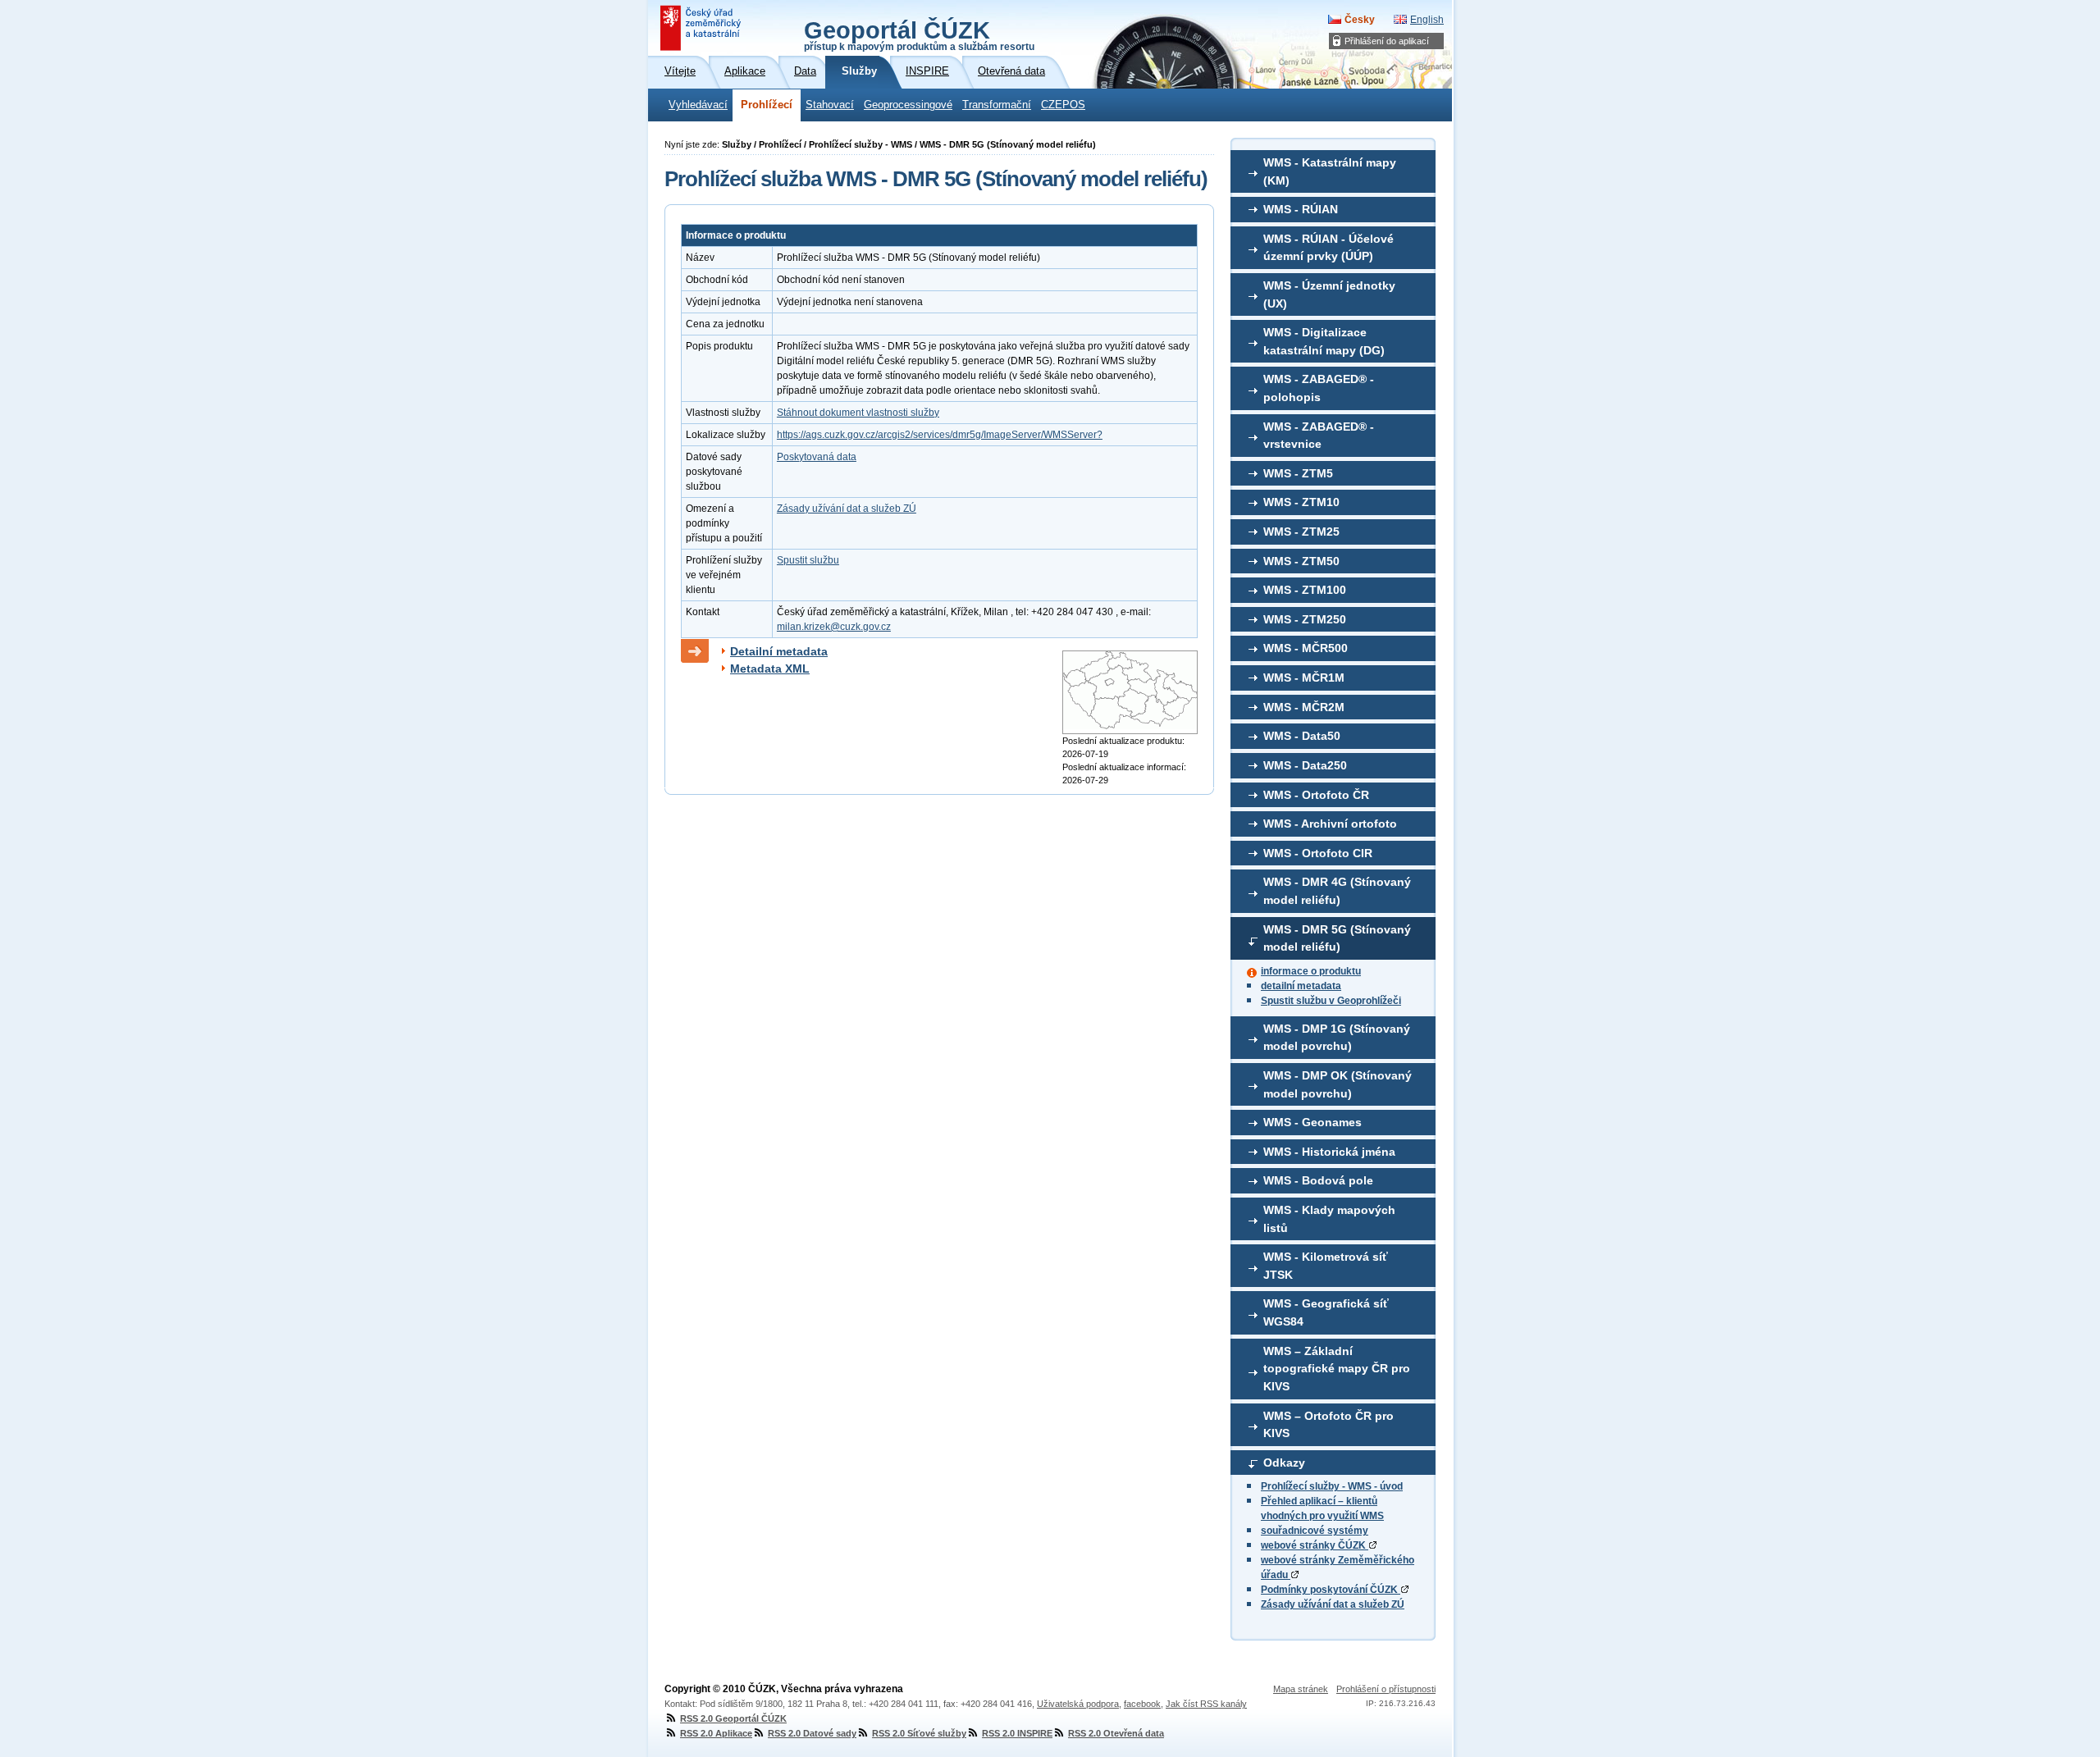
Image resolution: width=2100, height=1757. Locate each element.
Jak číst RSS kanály (1206, 1704)
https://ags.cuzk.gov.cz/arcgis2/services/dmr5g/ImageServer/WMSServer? (940, 435)
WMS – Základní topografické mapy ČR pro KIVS (1337, 1369)
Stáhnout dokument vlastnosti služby (858, 413)
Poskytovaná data (817, 457)
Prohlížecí (767, 105)
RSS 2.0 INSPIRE (1017, 1733)
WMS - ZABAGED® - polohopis (1319, 388)
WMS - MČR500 (1306, 648)
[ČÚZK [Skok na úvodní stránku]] (702, 28)
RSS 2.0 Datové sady (812, 1733)
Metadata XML (770, 669)
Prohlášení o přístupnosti (1386, 1689)
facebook (1142, 1704)
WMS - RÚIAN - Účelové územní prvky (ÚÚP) (1328, 248)
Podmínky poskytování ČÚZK (1331, 1590)
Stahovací (830, 105)
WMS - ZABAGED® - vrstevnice (1319, 436)
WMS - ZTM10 (1301, 502)
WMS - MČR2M (1304, 707)
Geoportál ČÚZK (919, 34)
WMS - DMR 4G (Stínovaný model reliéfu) (1337, 891)
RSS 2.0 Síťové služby (919, 1733)
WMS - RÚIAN (1301, 209)
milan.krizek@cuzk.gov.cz (834, 627)
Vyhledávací (698, 105)
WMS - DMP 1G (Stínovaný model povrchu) (1337, 1038)
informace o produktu (1311, 971)
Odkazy (1284, 1463)
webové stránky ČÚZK (1315, 1545)
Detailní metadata (779, 651)
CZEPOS (1063, 105)
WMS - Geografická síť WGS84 (1326, 1312)
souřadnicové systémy (1315, 1531)
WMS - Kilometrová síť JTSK (1326, 1266)
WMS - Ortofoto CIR (1318, 853)
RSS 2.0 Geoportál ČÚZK (733, 1718)
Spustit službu (808, 560)
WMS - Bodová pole (1318, 1180)
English (1427, 20)
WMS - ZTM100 (1305, 590)
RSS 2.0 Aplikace (716, 1733)
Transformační (997, 105)
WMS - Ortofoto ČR (1316, 795)
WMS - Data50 (1302, 736)
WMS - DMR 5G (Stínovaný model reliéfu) (1337, 938)
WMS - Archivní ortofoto (1330, 824)
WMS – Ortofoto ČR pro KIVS (1328, 1425)
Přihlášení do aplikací (1387, 41)
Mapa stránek (1301, 1689)
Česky (1360, 20)
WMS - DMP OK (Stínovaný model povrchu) (1338, 1084)
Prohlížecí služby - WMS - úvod (1332, 1486)
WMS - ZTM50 (1301, 561)
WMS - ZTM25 (1301, 532)
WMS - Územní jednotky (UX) (1329, 294)
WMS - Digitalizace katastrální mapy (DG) (1324, 341)
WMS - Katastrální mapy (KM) (1330, 171)
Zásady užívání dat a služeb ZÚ (1333, 1604)
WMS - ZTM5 (1298, 473)
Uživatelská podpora (1078, 1704)
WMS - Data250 (1305, 765)
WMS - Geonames (1312, 1122)
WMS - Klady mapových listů (1329, 1219)
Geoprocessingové (908, 105)
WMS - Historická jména (1329, 1152)
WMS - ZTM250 (1305, 619)
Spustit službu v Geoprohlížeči (1331, 1001)
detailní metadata (1301, 986)
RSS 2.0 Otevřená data (1116, 1733)
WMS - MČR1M (1304, 678)
